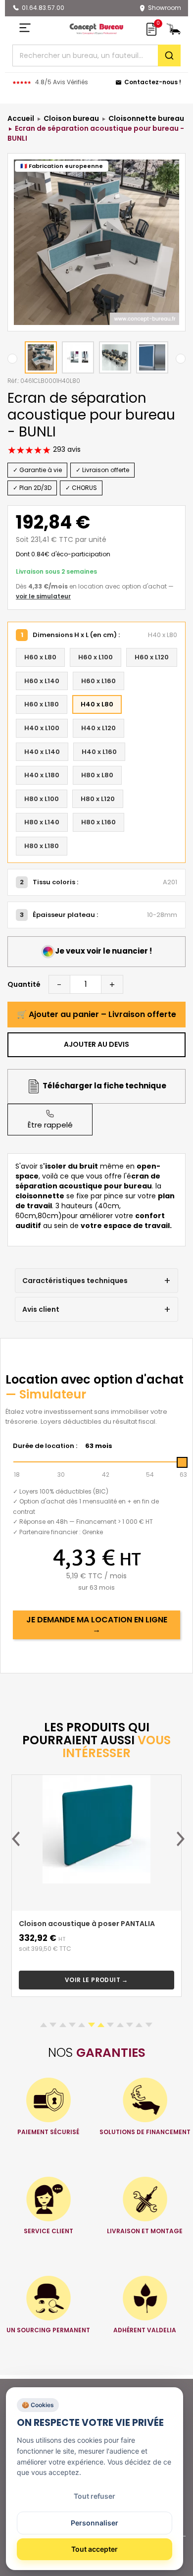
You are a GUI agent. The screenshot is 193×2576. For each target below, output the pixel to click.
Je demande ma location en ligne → (97, 1625)
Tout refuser (95, 2496)
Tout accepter (95, 2549)
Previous (12, 359)
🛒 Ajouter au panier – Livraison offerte (96, 1014)
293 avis (66, 449)
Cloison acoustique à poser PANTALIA (87, 1924)
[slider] (182, 1462)
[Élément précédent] (16, 1839)
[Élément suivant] (181, 1839)
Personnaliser (95, 2523)
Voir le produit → (96, 1980)
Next (181, 359)
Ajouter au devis (96, 1044)
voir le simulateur (43, 596)
